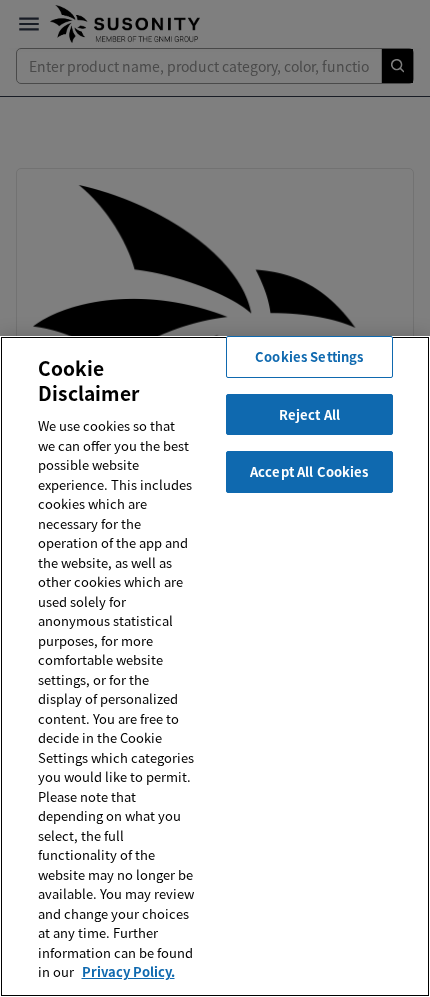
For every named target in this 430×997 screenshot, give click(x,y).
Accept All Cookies (309, 471)
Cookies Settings (309, 356)
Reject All (309, 414)
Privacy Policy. (128, 971)
